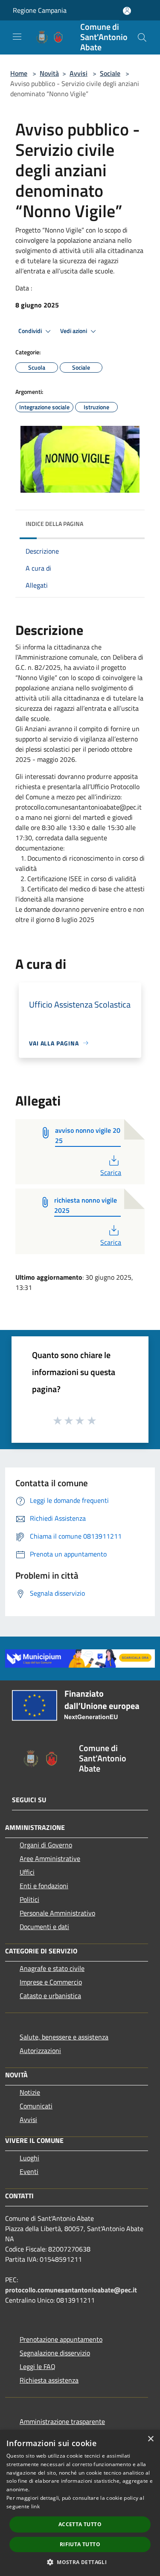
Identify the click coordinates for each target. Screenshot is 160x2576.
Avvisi (79, 73)
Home (19, 73)
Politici (29, 1899)
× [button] (150, 2439)
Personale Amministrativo (57, 1913)
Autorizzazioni (40, 2050)
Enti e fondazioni (44, 1886)
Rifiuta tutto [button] (80, 2544)
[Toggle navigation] (17, 37)
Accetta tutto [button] (80, 2524)
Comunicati (36, 2106)
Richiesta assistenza (49, 2380)
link (35, 2506)
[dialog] (80, 2503)
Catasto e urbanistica (50, 1996)
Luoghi (29, 2158)
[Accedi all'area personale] (127, 11)
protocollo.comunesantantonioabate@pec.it (71, 2290)
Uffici (27, 1872)
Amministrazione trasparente (62, 2421)
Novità (49, 73)
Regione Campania (40, 10)
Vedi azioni (74, 331)
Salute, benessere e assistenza (64, 2037)
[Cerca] (142, 37)
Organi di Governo (46, 1845)
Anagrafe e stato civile (52, 1968)
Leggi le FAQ (38, 2366)
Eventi (29, 2171)
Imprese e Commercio (51, 1982)
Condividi (31, 331)
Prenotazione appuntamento (61, 2339)
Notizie (30, 2092)
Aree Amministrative (50, 1858)
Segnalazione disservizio (55, 2353)
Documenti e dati (44, 1927)
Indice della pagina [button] (54, 524)
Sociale (110, 73)
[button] (80, 2562)
